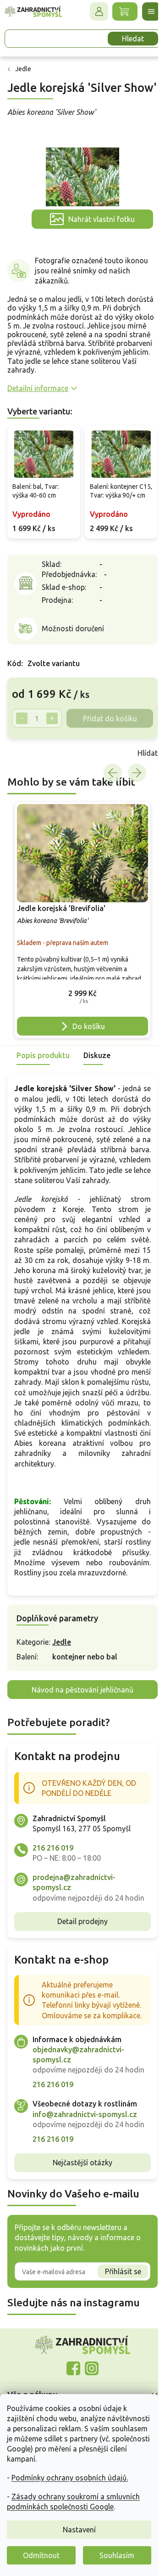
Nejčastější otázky (82, 2163)
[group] (82, 920)
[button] (82, 995)
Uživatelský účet (99, 11)
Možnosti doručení (73, 628)
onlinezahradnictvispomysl (73, 2368)
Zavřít (27, 753)
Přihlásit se (123, 2271)
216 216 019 (53, 1848)
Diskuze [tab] (97, 1055)
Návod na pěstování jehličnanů (82, 1690)
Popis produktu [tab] (43, 1055)
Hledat (133, 39)
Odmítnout (41, 2555)
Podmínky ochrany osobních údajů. (70, 2478)
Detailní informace (38, 388)
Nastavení (79, 2530)
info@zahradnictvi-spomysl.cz (85, 2114)
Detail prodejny (82, 1921)
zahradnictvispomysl (92, 2368)
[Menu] (151, 11)
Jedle (62, 1642)
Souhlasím (117, 2555)
